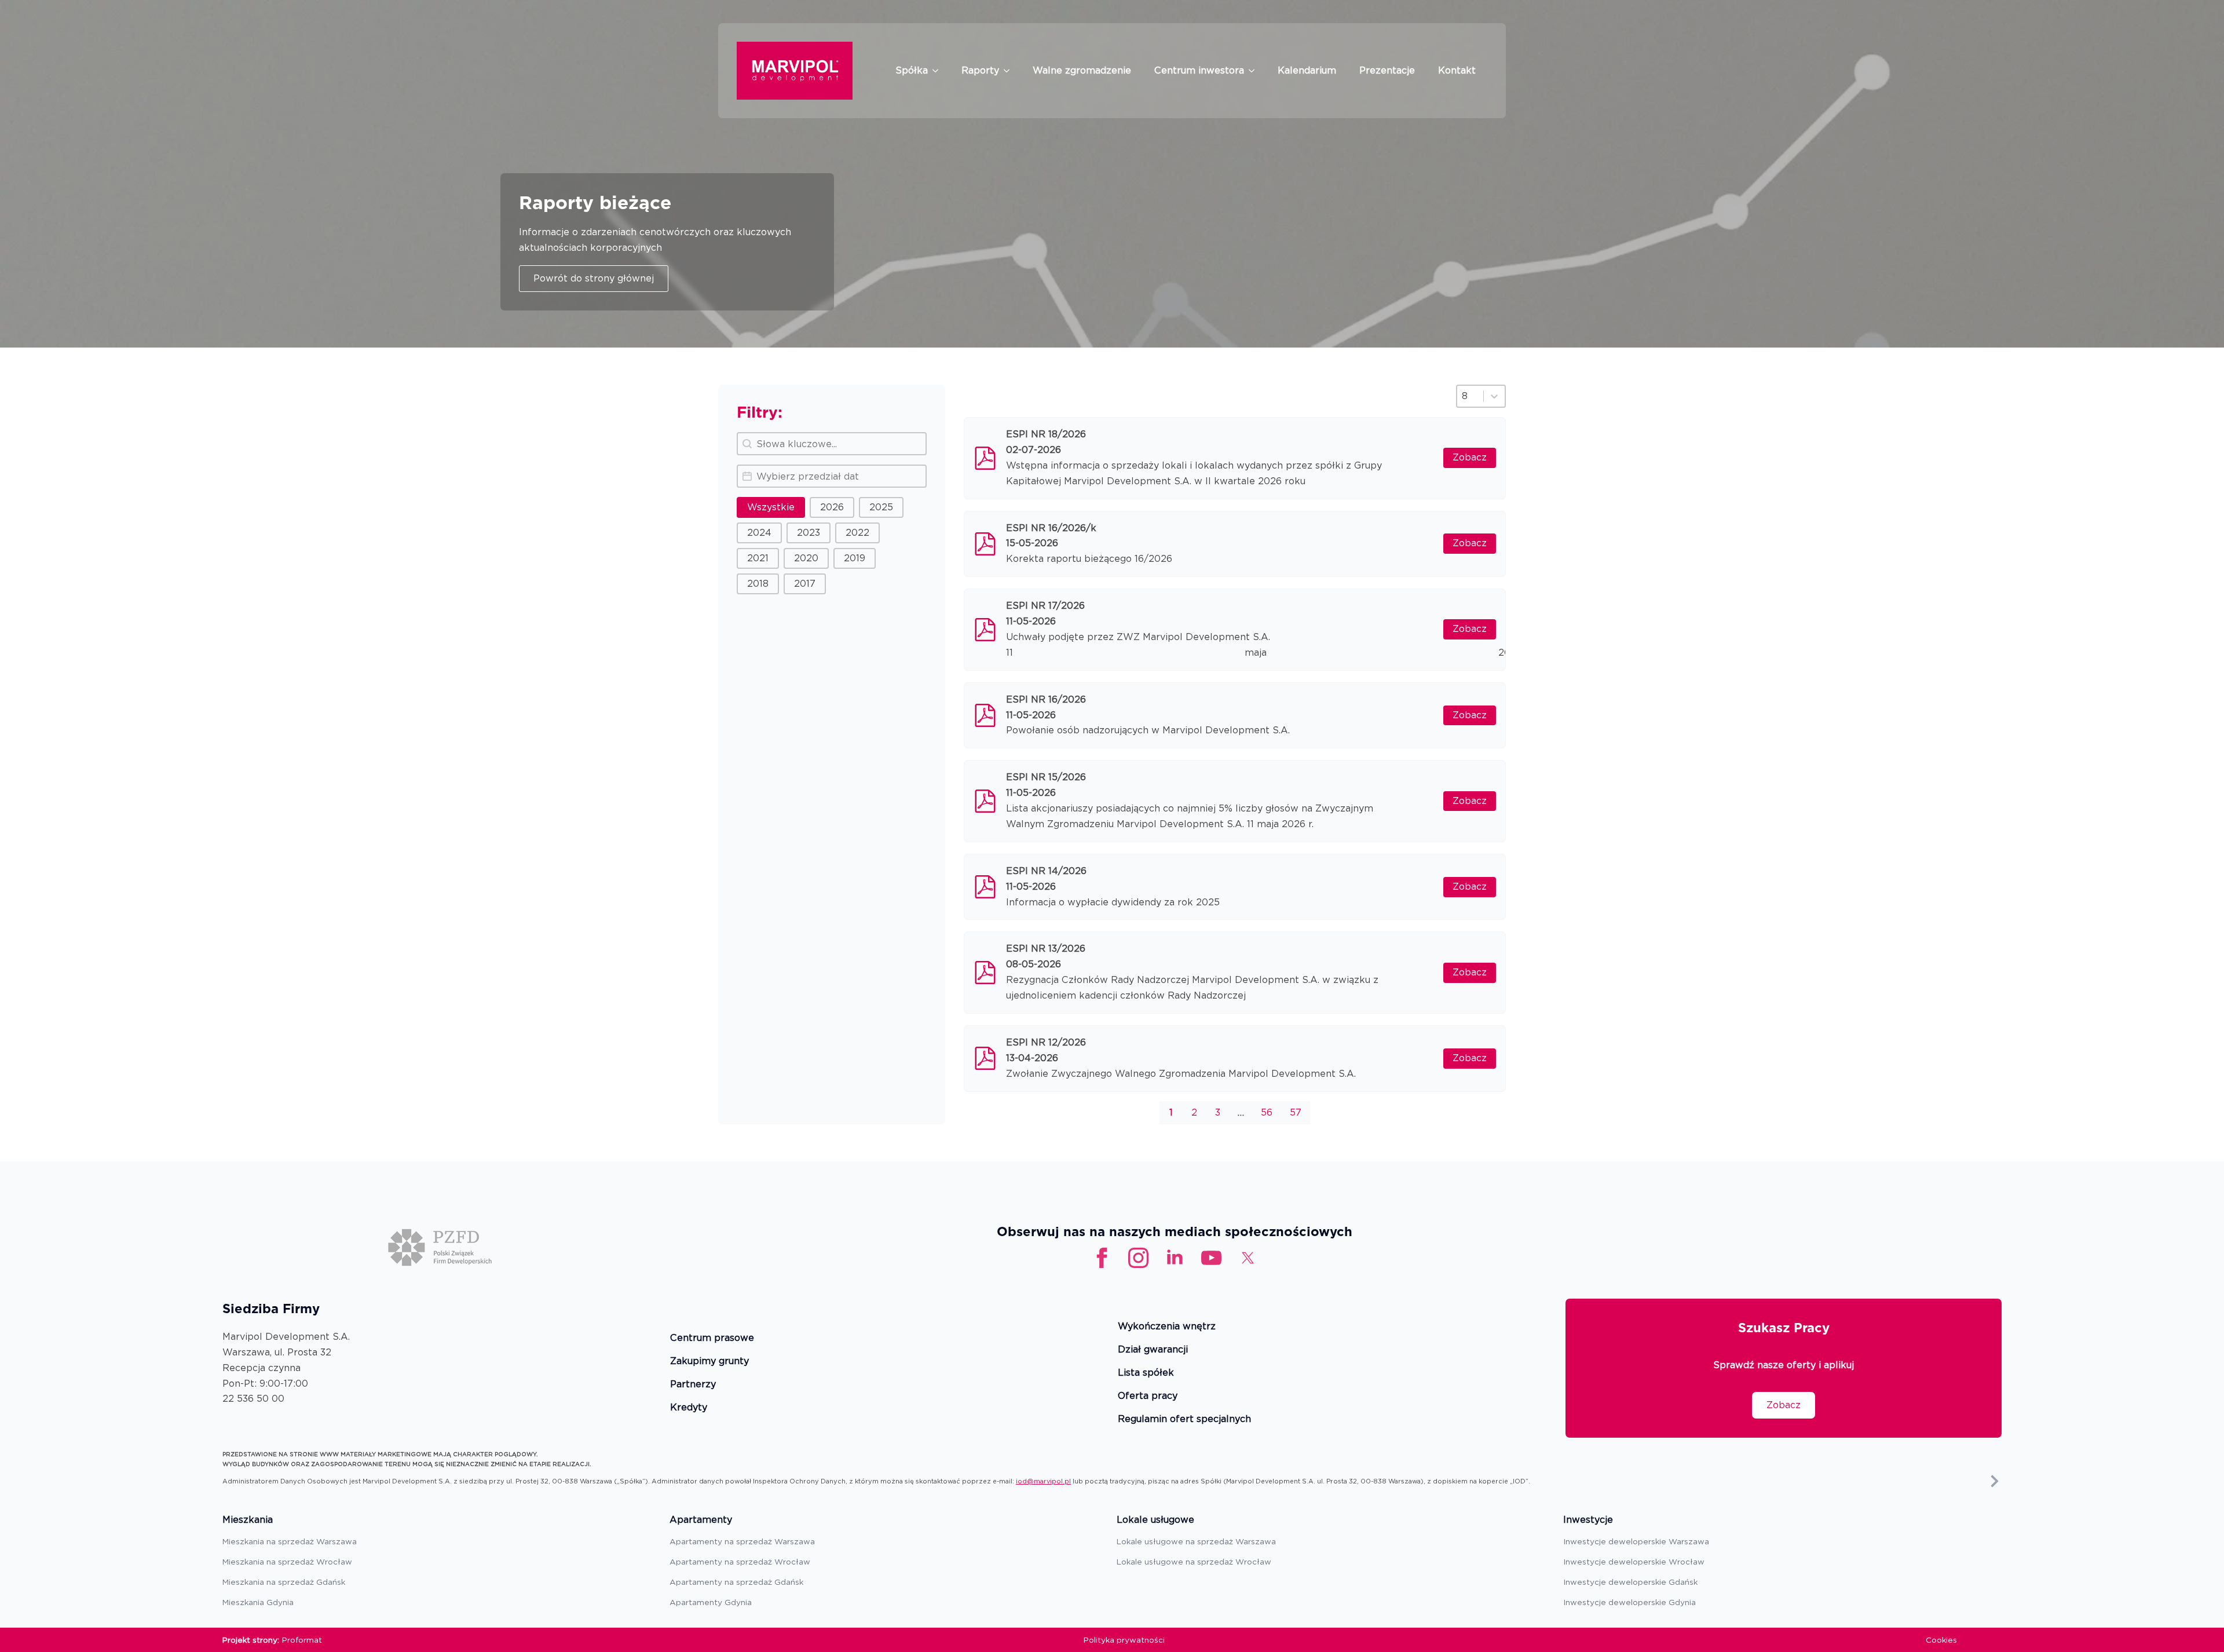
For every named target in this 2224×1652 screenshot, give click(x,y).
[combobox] (1470, 396)
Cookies (1941, 1640)
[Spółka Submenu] (939, 71)
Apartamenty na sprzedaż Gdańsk (736, 1582)
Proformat (302, 1640)
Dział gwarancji (1153, 1350)
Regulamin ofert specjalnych (1184, 1419)
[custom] (1211, 1258)
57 (1296, 1112)
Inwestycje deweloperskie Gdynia (1629, 1602)
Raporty (980, 70)
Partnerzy (693, 1385)
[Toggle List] (1494, 396)
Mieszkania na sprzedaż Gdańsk (284, 1582)
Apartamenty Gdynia (711, 1602)
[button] (771, 507)
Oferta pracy (1148, 1396)
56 (1267, 1112)
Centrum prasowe (712, 1338)
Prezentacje (1387, 70)
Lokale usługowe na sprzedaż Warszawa (1196, 1541)
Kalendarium (1307, 70)
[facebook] (1102, 1258)
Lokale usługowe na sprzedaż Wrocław (1194, 1562)
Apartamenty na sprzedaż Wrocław (740, 1562)
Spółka (912, 70)
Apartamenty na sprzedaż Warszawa (742, 1541)
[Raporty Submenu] (1010, 71)
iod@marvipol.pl (1043, 1481)
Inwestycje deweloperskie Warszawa (1636, 1541)
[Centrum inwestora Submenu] (1255, 71)
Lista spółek (1146, 1373)
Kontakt (1457, 70)
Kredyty (689, 1408)
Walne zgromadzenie (1082, 70)
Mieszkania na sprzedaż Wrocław (287, 1562)
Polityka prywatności (1124, 1640)
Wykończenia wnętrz (1167, 1327)
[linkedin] (1175, 1258)
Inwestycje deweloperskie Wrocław (1634, 1562)
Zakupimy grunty (709, 1362)
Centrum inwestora (1199, 70)
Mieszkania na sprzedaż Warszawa (290, 1541)
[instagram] (1138, 1258)
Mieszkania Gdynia (258, 1602)
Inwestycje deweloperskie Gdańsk (1630, 1582)
